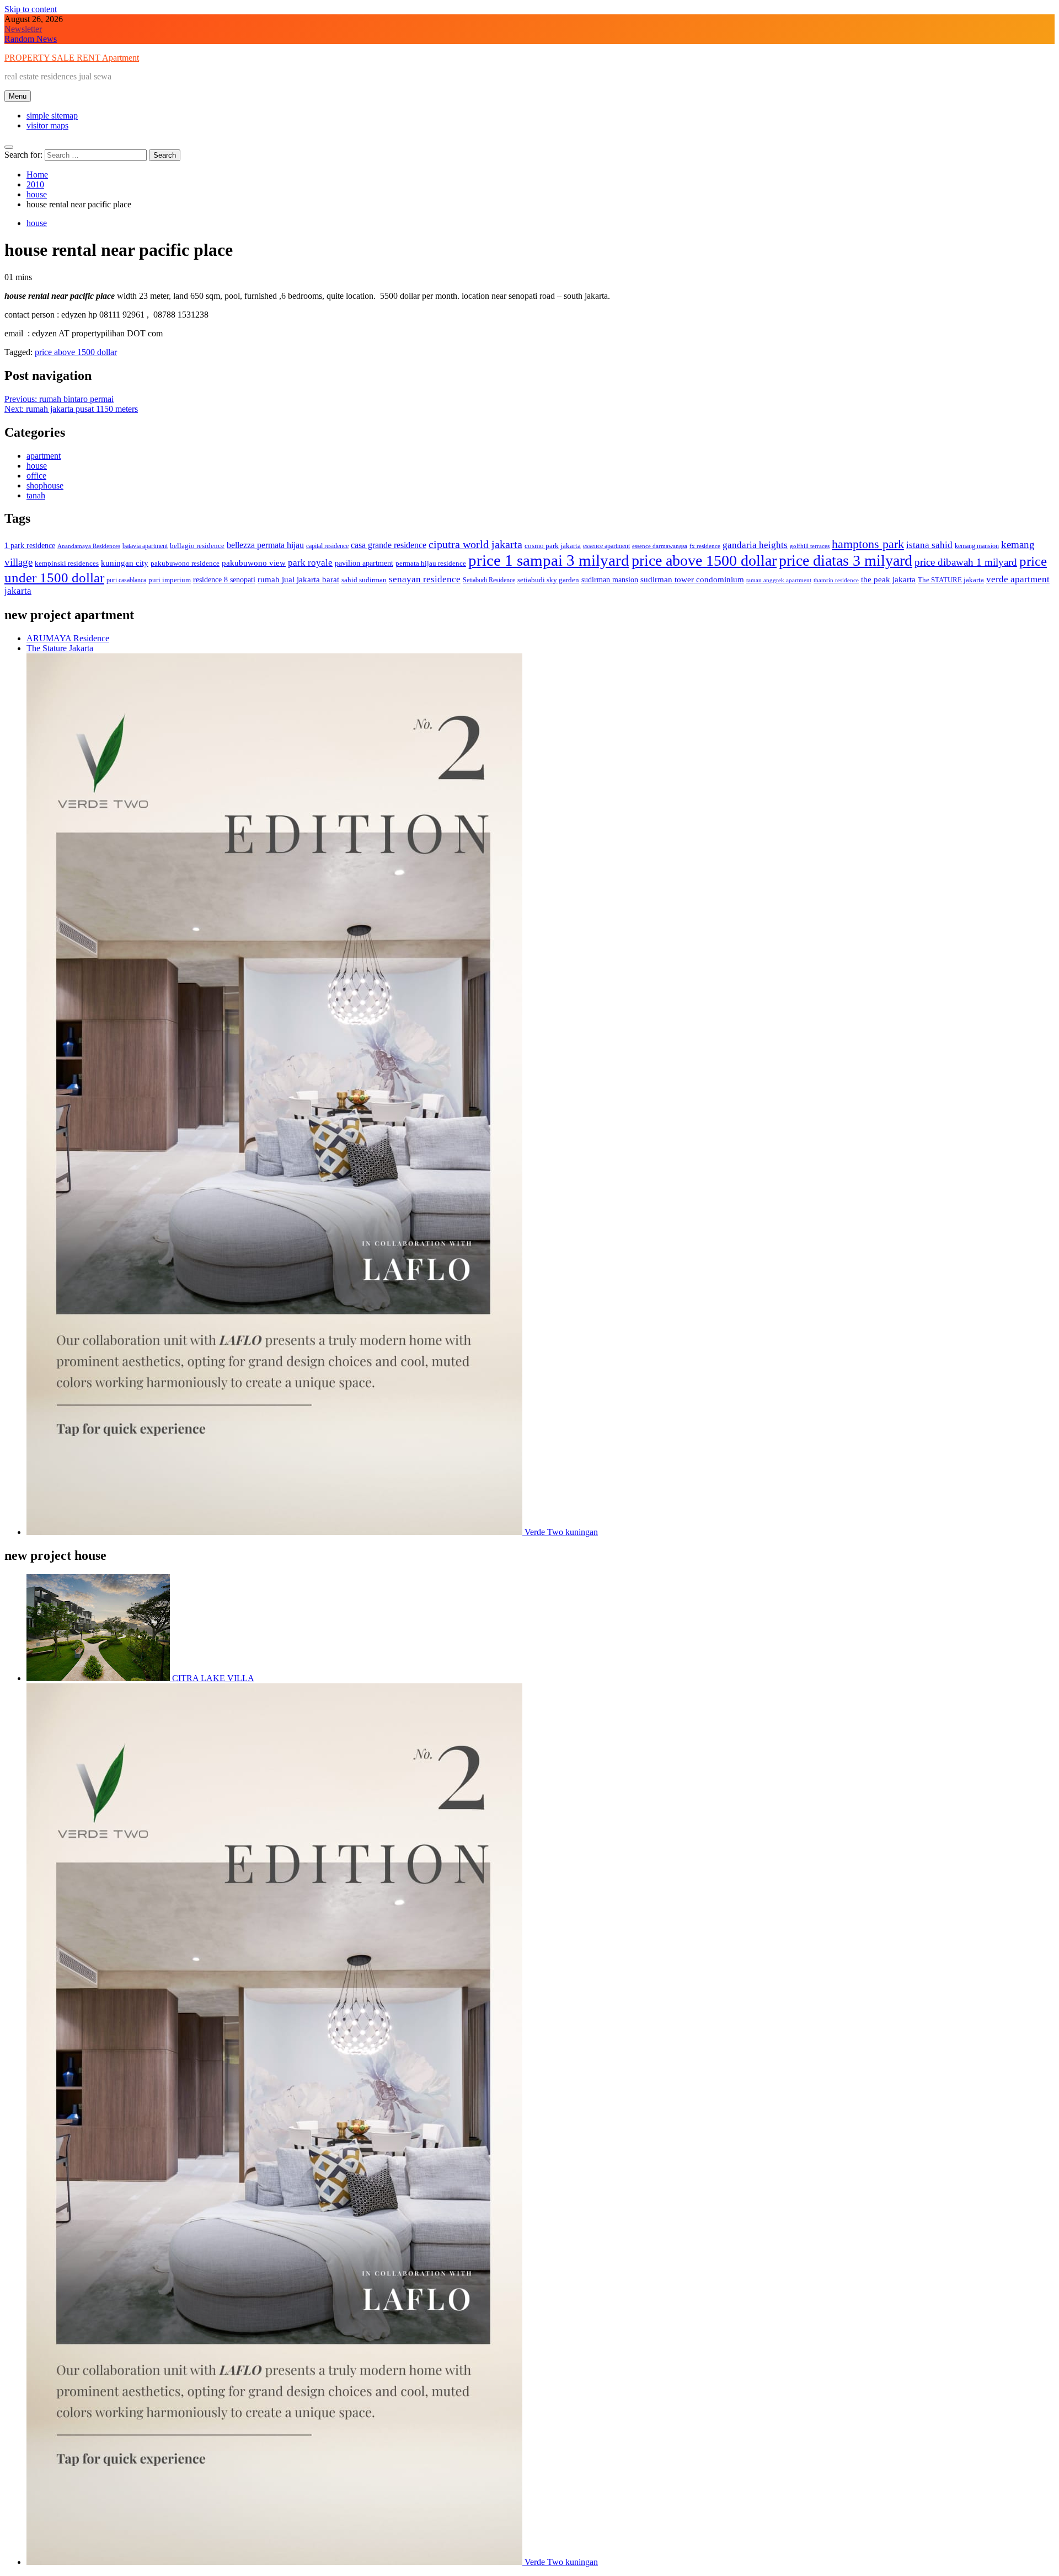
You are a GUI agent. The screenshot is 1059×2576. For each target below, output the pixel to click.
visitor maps (47, 125)
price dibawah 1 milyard (966, 562)
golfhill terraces (810, 546)
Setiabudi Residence (489, 580)
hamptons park (868, 544)
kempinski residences (67, 563)
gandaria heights (755, 545)
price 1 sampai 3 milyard (549, 560)
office (36, 476)
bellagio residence (197, 546)
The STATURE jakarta (951, 580)
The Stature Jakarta (60, 648)
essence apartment (606, 546)
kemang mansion (977, 546)
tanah (36, 495)
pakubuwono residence (185, 563)
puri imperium (170, 580)
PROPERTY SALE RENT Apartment (72, 58)
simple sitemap (52, 116)
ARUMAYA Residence (68, 638)
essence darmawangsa (660, 546)
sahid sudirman (364, 580)
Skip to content (31, 9)
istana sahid (929, 545)
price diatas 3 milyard (846, 560)
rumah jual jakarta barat (298, 579)
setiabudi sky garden (548, 580)
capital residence (327, 546)
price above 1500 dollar (76, 352)
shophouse (45, 485)
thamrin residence (836, 580)
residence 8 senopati (224, 579)
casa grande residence (389, 545)
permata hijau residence (431, 563)
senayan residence (425, 579)
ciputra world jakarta (475, 544)
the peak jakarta (888, 579)
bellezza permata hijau (265, 545)
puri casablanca (126, 580)
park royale (310, 563)
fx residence (705, 546)
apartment (44, 456)
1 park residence (30, 545)
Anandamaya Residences (89, 546)
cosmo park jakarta (553, 546)
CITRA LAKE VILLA (212, 1678)
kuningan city (125, 563)
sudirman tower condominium (692, 579)
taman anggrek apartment (779, 580)
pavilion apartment (364, 563)
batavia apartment (145, 546)
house (37, 223)
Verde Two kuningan (560, 1532)
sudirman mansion (610, 579)
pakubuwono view (254, 563)
